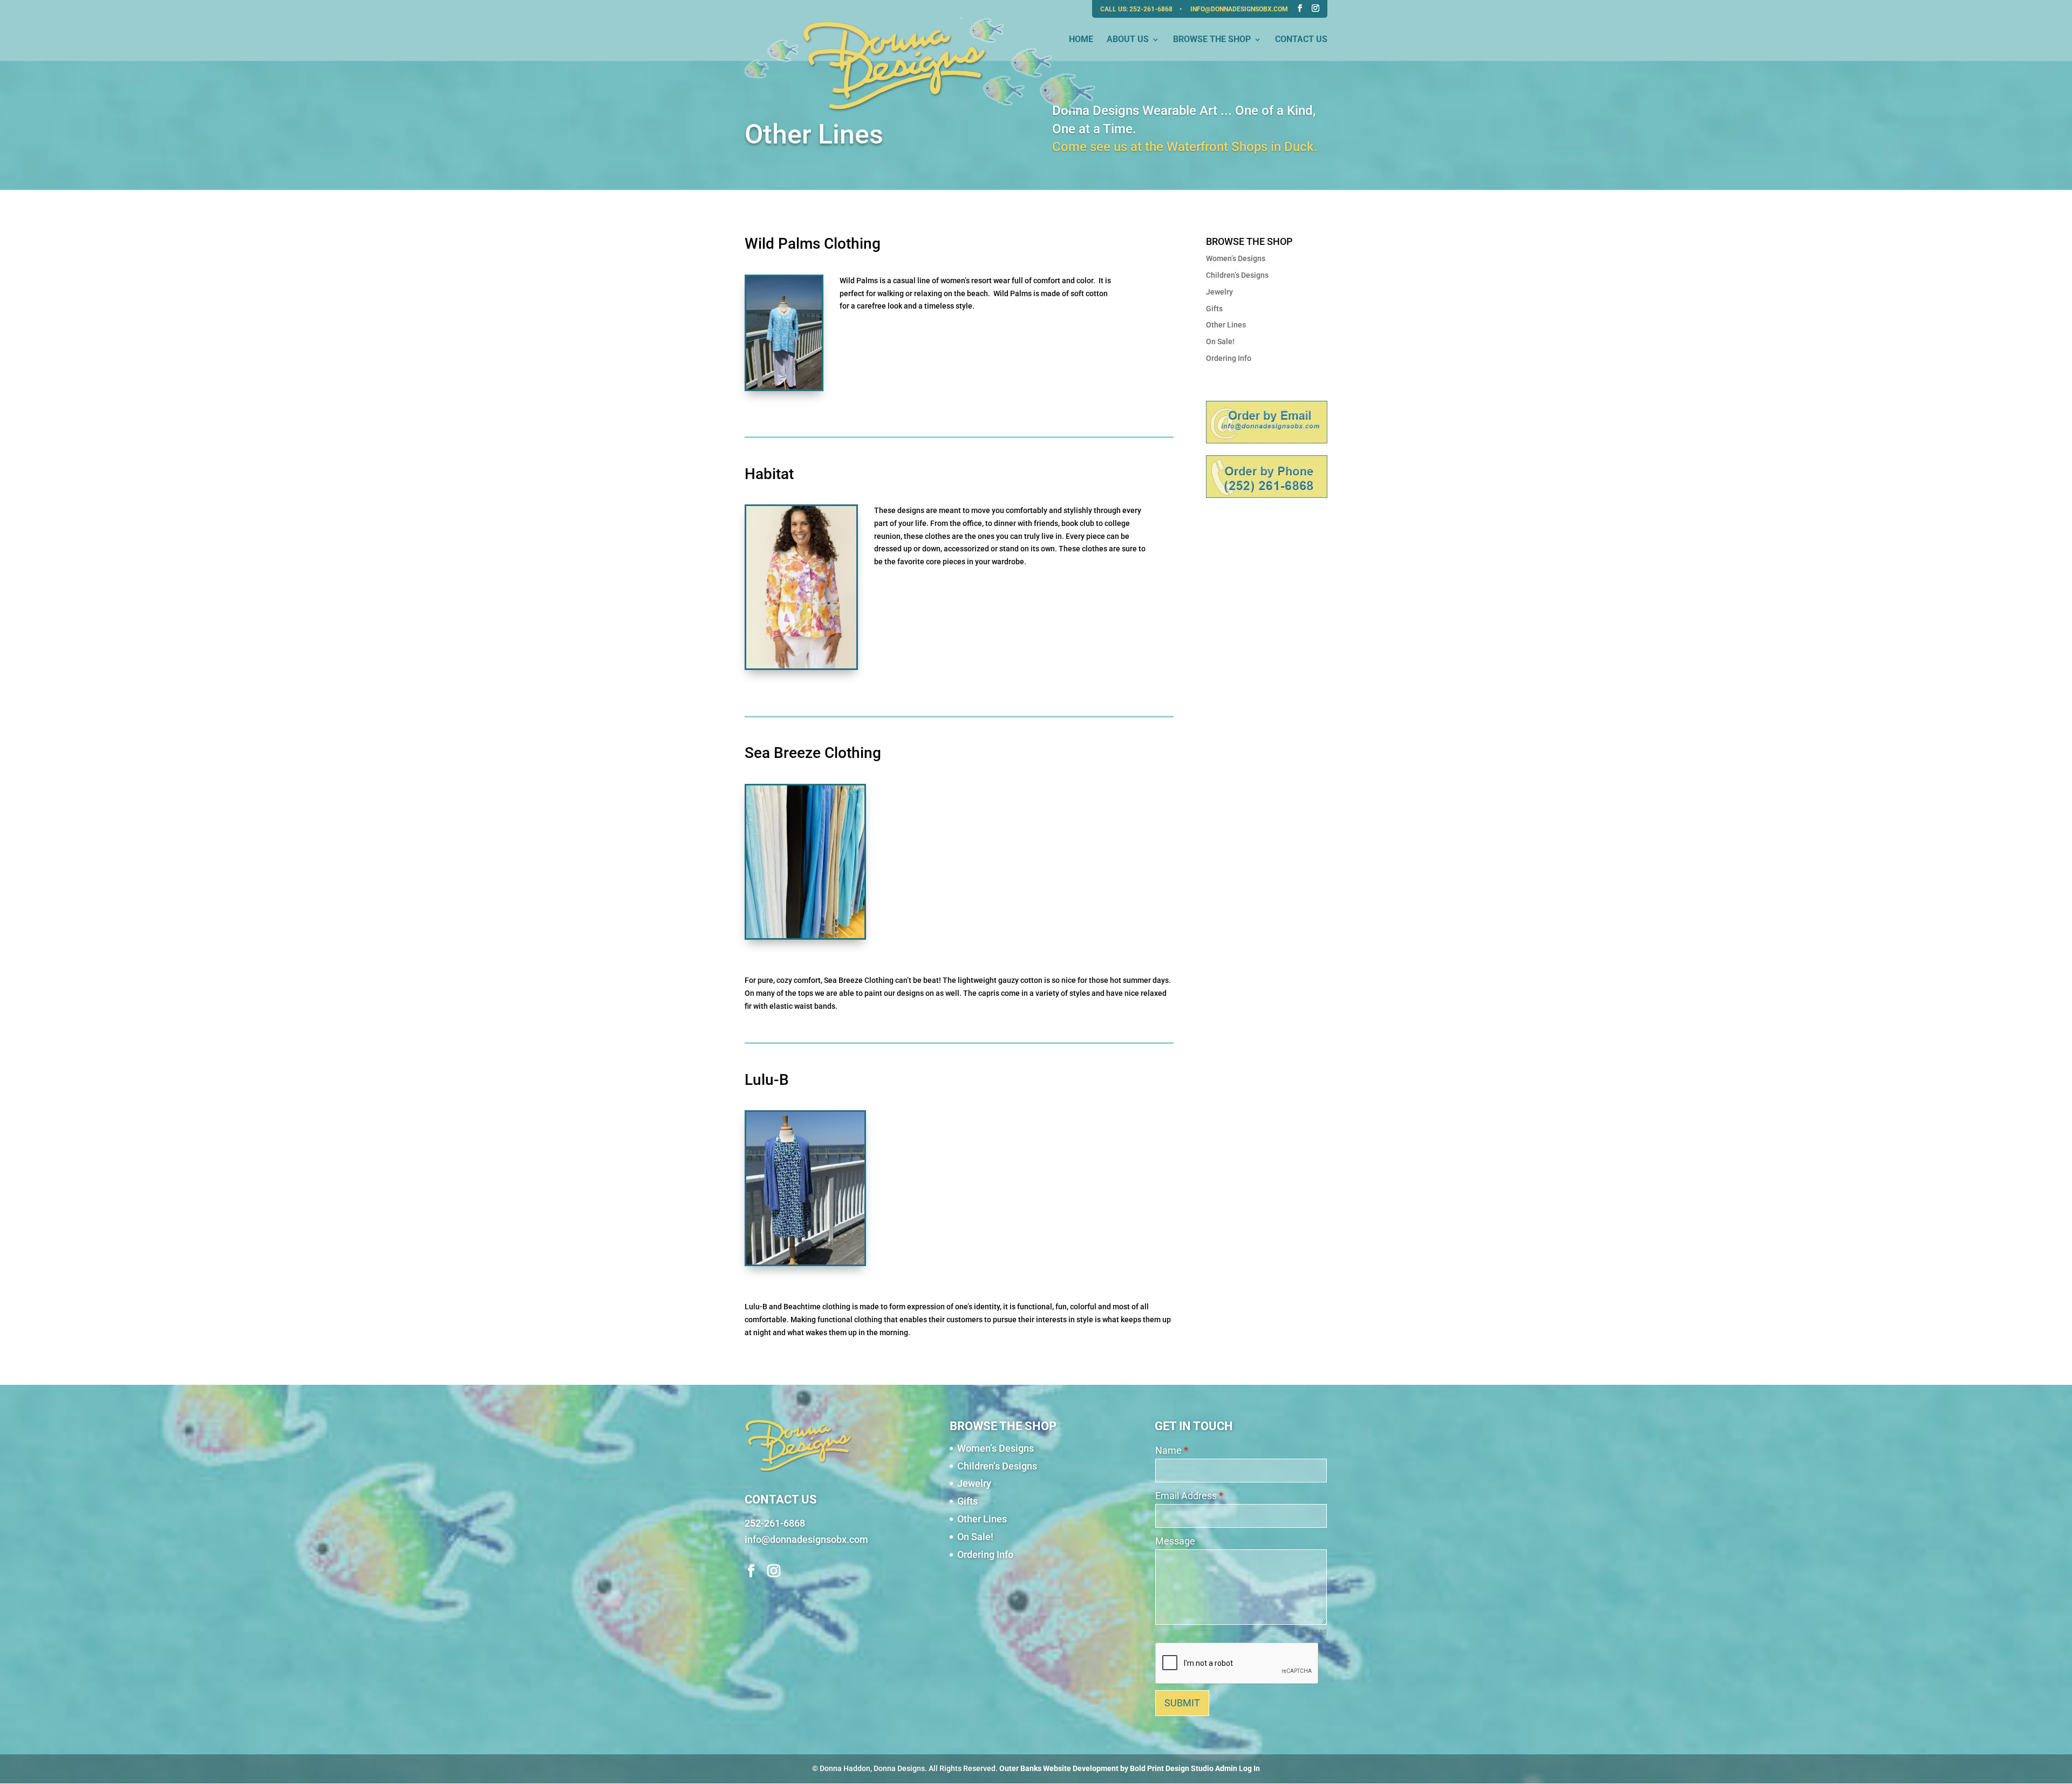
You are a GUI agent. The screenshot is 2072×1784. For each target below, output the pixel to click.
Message (1175, 1541)
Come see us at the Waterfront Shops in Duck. (1185, 147)
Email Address (1189, 1496)
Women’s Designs (1236, 258)
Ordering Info (1229, 358)
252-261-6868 (1152, 9)
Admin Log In (1238, 1768)
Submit (1182, 1703)
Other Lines (1226, 325)
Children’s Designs (1237, 275)
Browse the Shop (1212, 40)
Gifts (1214, 309)
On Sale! (1220, 341)
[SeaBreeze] (805, 935)
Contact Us (1301, 40)
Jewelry (1219, 292)
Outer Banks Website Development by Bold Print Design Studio (1106, 1768)
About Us (1128, 40)
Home (1081, 40)
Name (1172, 1450)
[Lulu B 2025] (805, 1262)
